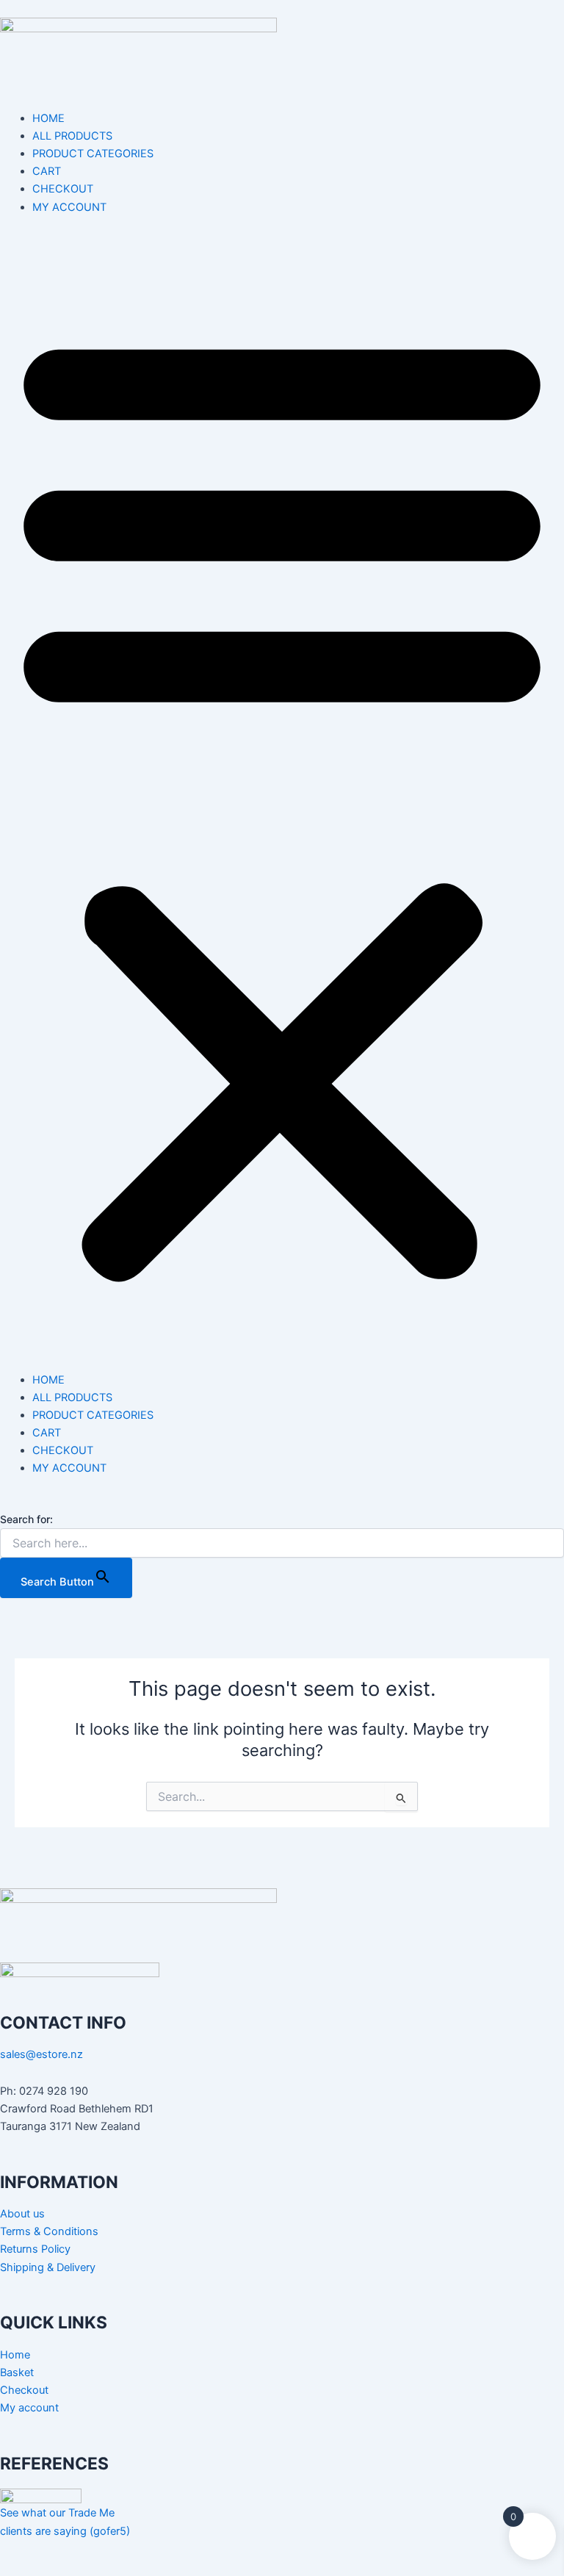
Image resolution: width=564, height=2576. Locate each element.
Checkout (24, 2390)
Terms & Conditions (49, 2231)
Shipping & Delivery (48, 2267)
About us (22, 2214)
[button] (282, 802)
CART (47, 171)
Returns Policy (35, 2249)
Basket (17, 2372)
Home (15, 2355)
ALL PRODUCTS (72, 136)
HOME (48, 118)
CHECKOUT (63, 189)
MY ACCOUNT (69, 207)
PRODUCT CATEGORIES (93, 154)
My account (29, 2408)
